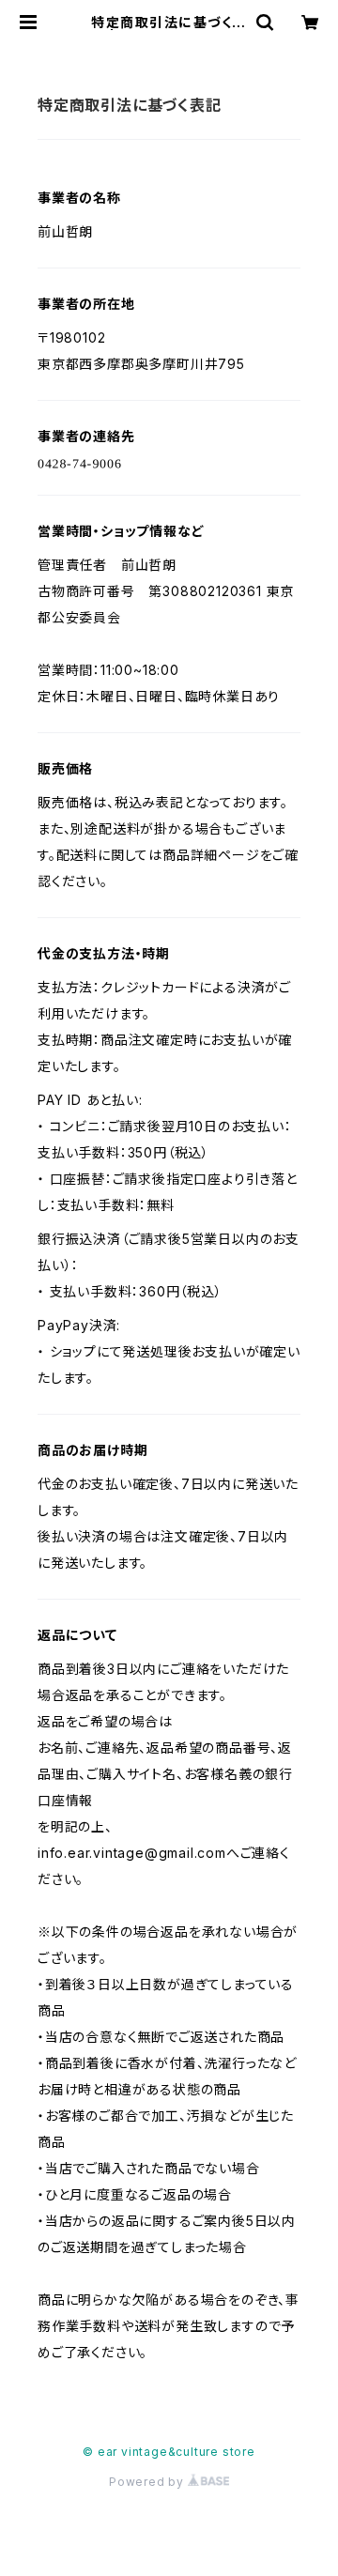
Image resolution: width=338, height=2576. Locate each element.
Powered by (148, 2482)
